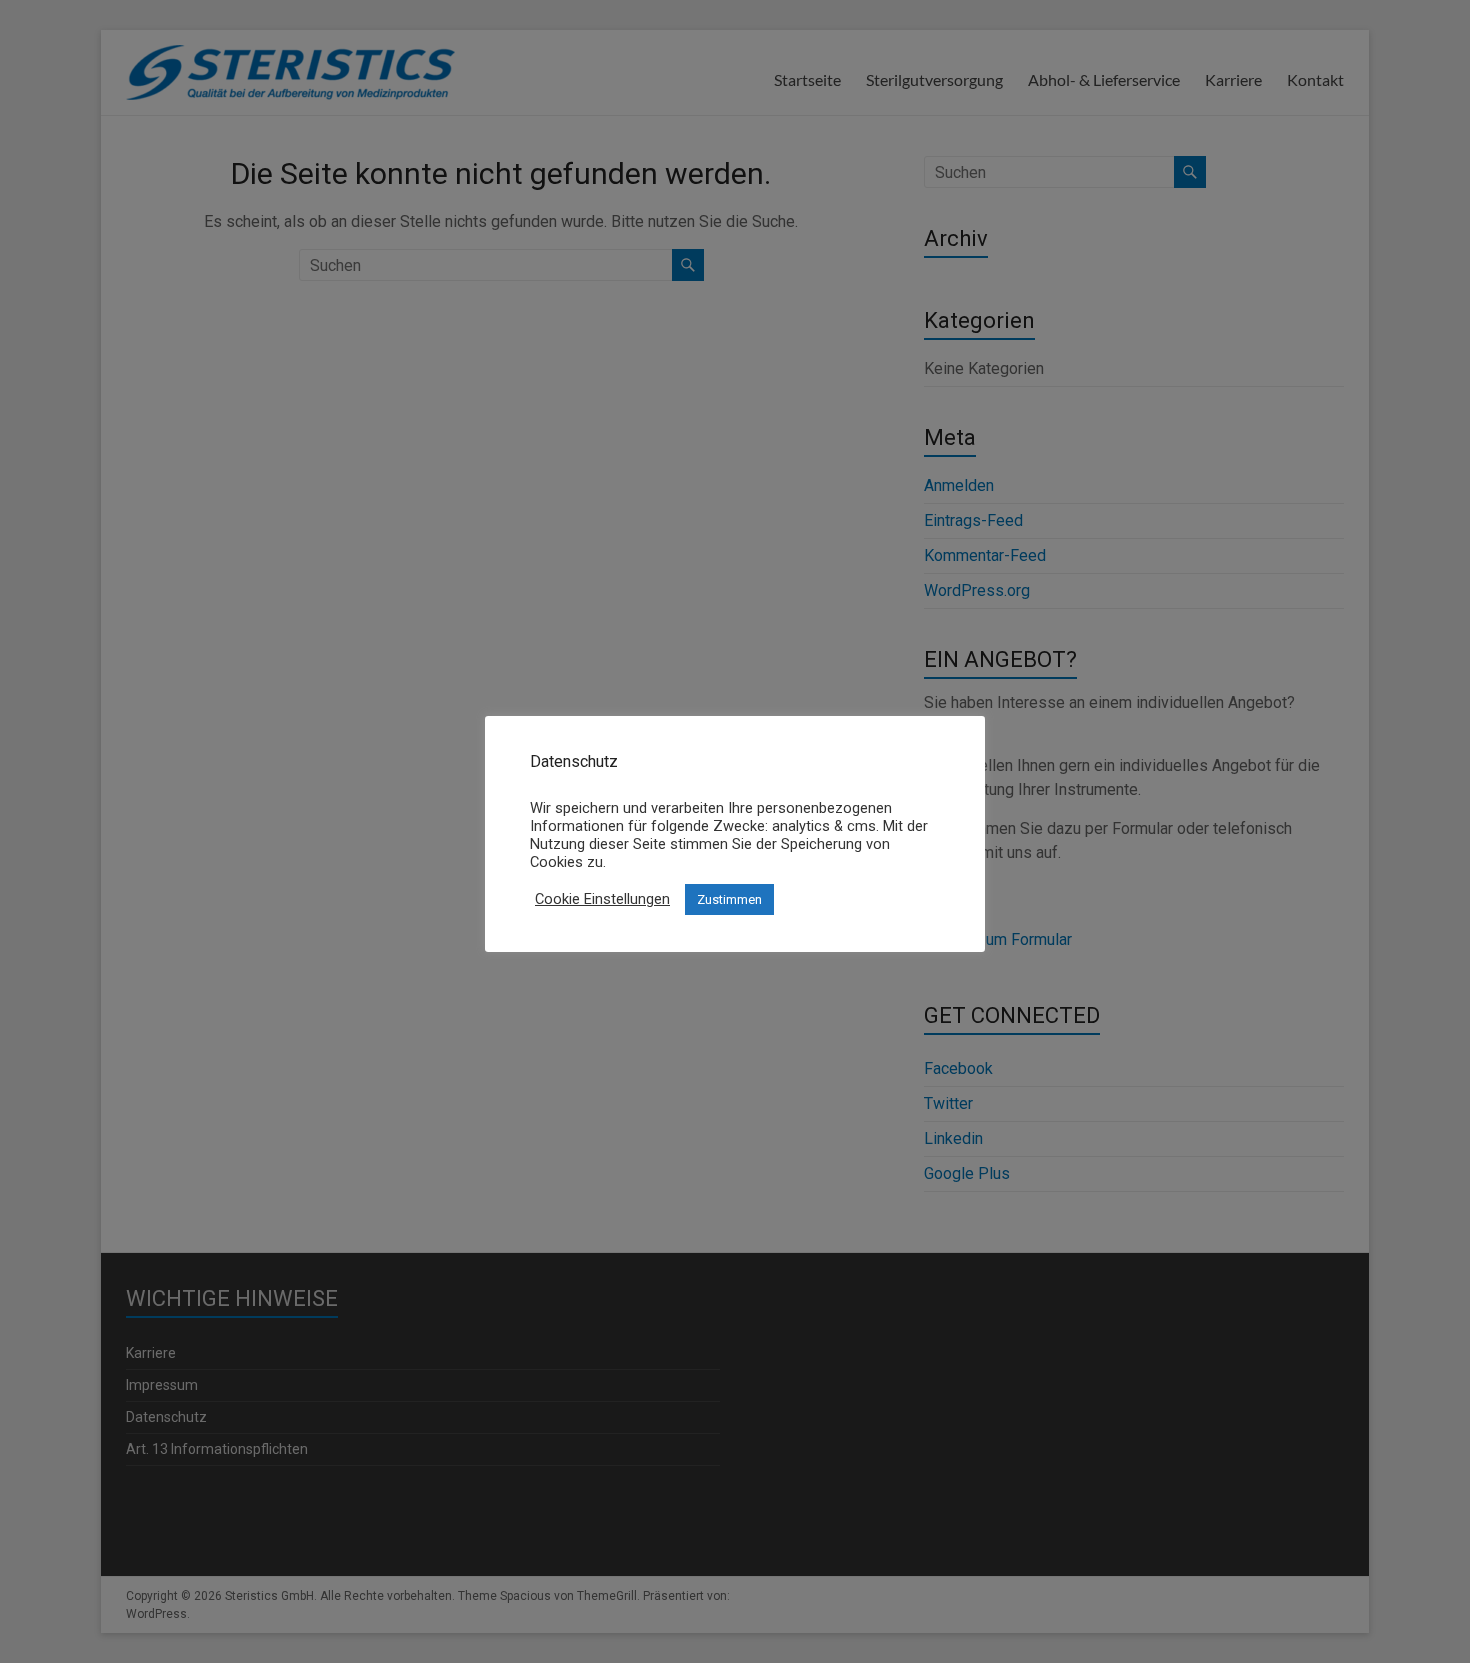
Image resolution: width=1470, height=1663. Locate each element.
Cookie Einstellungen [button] (602, 899)
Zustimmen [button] (729, 899)
